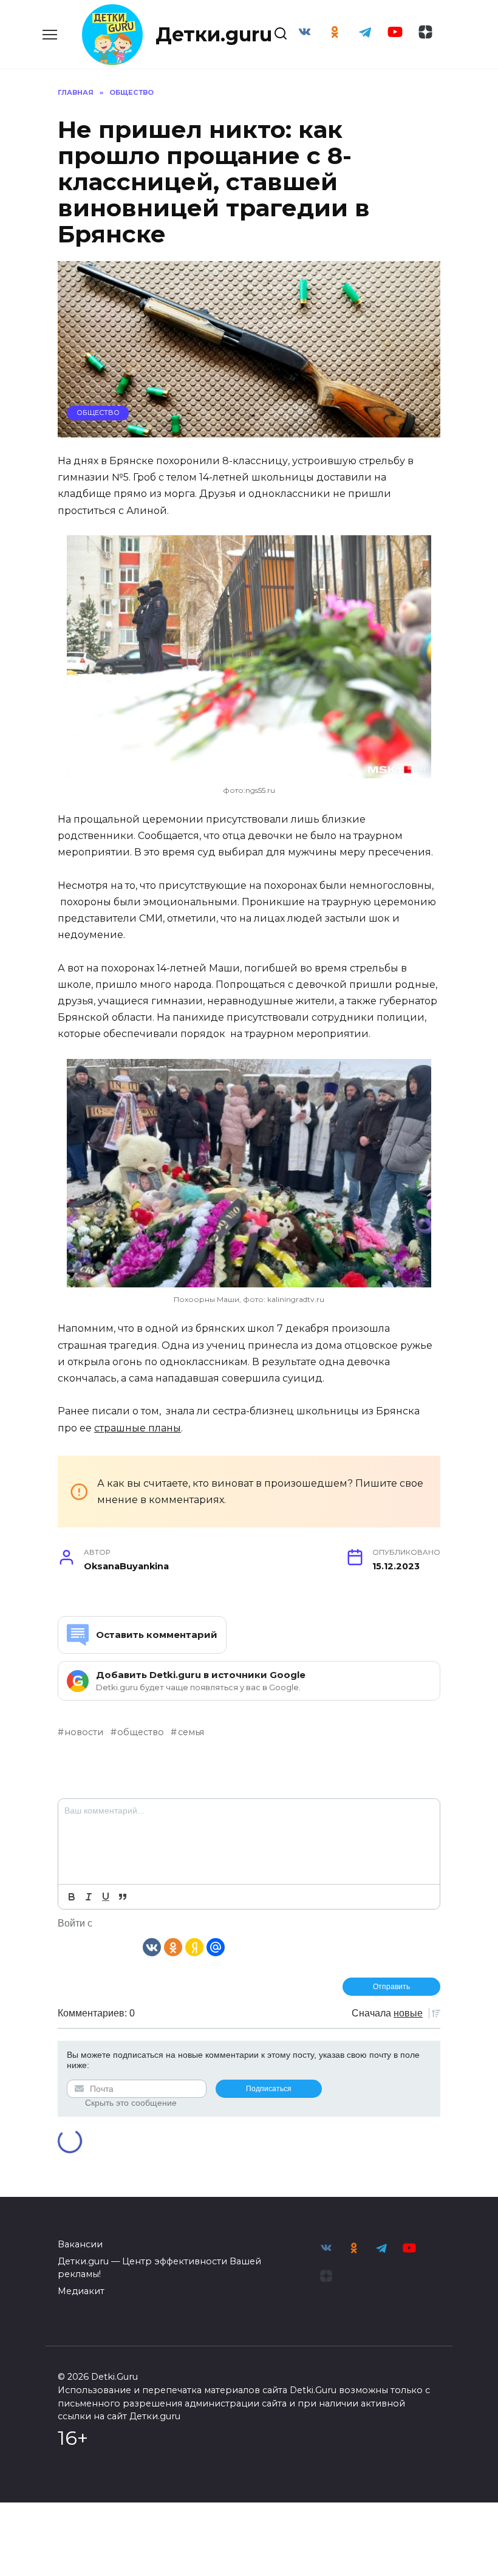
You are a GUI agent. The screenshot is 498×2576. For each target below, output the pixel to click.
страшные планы (138, 1428)
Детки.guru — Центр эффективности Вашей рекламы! (159, 2268)
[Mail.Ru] (216, 1946)
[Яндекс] (194, 1946)
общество (141, 1732)
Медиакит (81, 2291)
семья (191, 1732)
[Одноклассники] (173, 1946)
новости (84, 1732)
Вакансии (80, 2244)
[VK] (152, 1946)
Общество (98, 413)
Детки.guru (214, 34)
